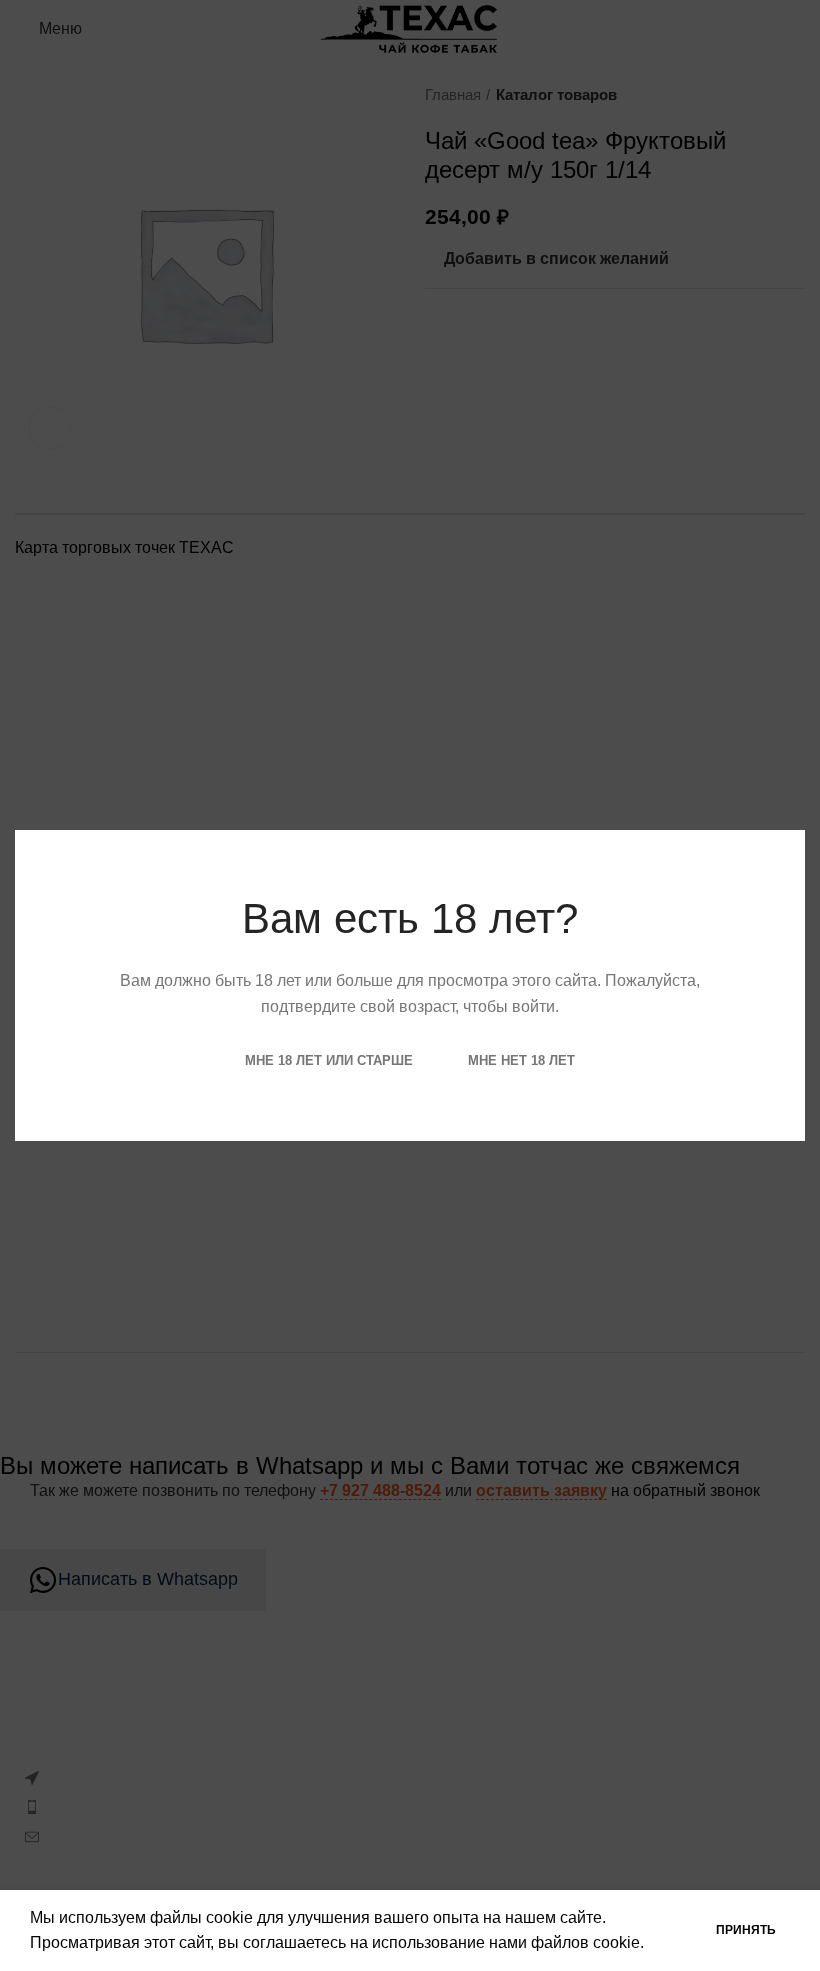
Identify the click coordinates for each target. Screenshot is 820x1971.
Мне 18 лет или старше (329, 1060)
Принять (746, 1930)
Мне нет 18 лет (521, 1060)
